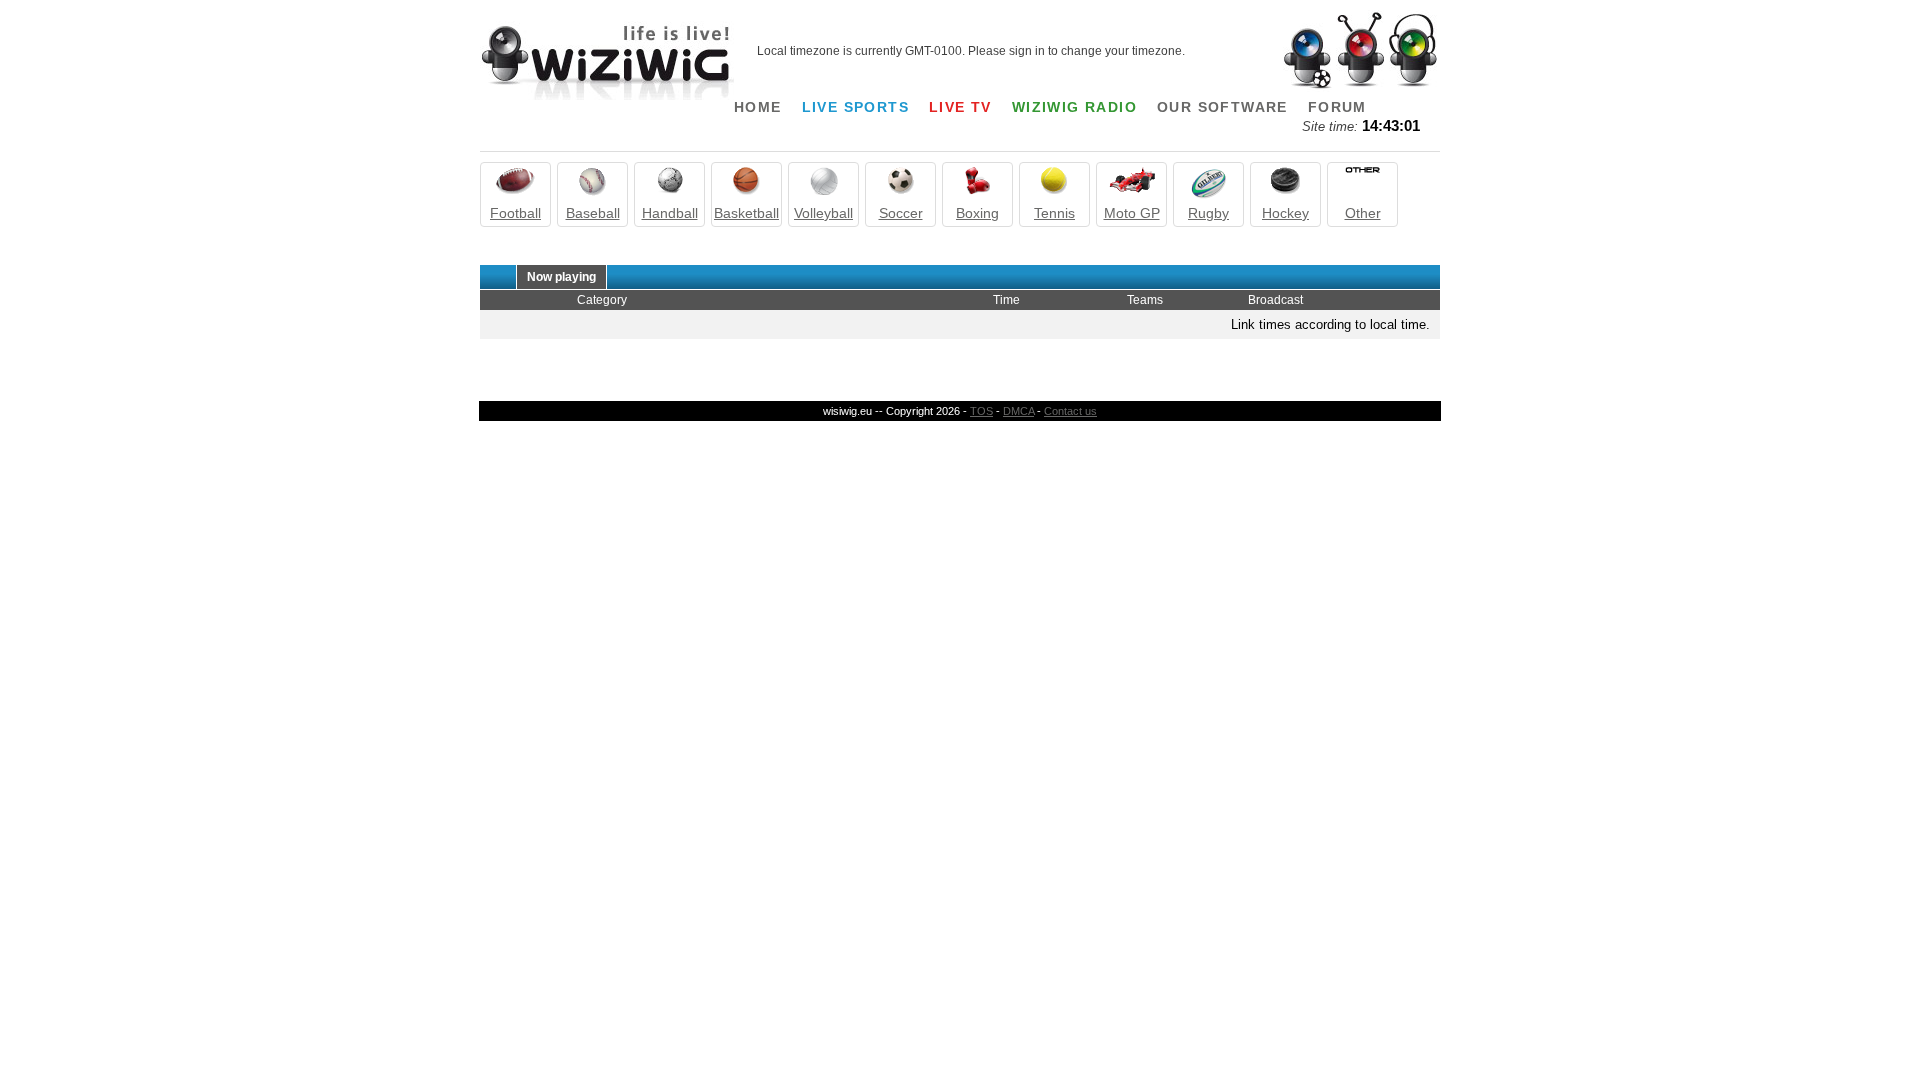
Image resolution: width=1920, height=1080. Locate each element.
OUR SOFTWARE (1222, 107)
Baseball (593, 213)
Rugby (1208, 213)
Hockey (1285, 213)
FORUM (1337, 107)
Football (515, 213)
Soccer (901, 213)
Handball (670, 213)
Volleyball (823, 213)
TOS (981, 411)
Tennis (1054, 213)
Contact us (1070, 411)
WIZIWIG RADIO (1074, 107)
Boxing (977, 213)
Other (1363, 213)
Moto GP (1132, 213)
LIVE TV (960, 107)
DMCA (1018, 411)
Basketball (746, 213)
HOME (758, 107)
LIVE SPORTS (855, 107)
